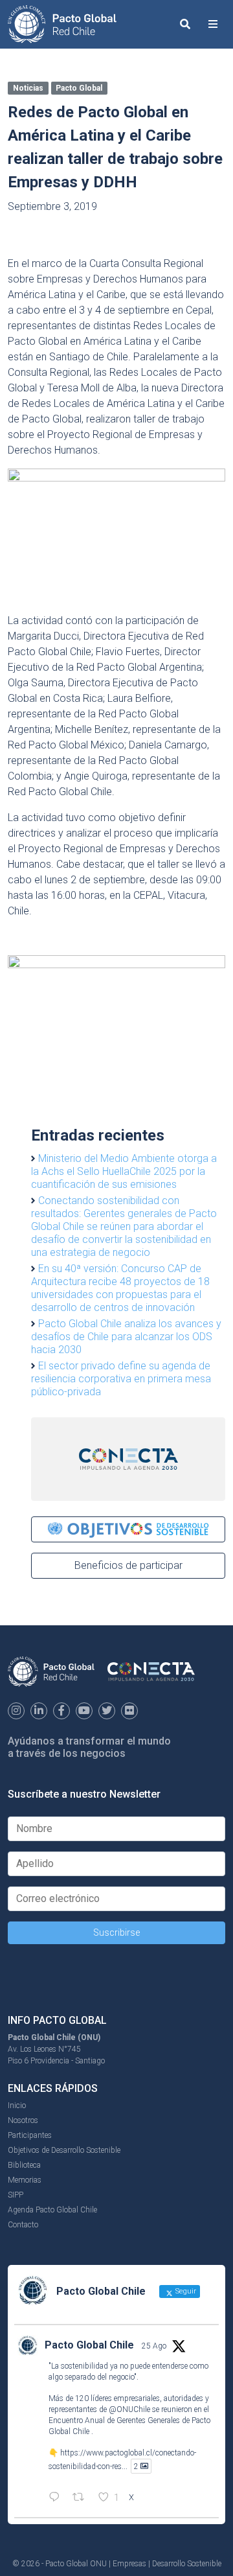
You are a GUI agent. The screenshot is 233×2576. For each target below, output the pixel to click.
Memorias (25, 2180)
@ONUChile (129, 2409)
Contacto (23, 2225)
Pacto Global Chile (89, 2345)
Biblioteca (24, 2165)
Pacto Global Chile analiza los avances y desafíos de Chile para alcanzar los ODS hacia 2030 (126, 1337)
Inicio (17, 2106)
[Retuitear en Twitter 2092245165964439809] (82, 2498)
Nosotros (23, 2120)
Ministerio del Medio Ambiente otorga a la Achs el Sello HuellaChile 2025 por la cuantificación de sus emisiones (124, 1171)
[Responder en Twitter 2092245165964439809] (57, 2498)
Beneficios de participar (128, 1565)
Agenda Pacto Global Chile (52, 2210)
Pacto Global (79, 88)
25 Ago (154, 2346)
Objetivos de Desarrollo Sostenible (64, 2150)
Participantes (30, 2135)
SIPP (16, 2195)
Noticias (28, 88)
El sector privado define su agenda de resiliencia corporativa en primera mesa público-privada (121, 1379)
